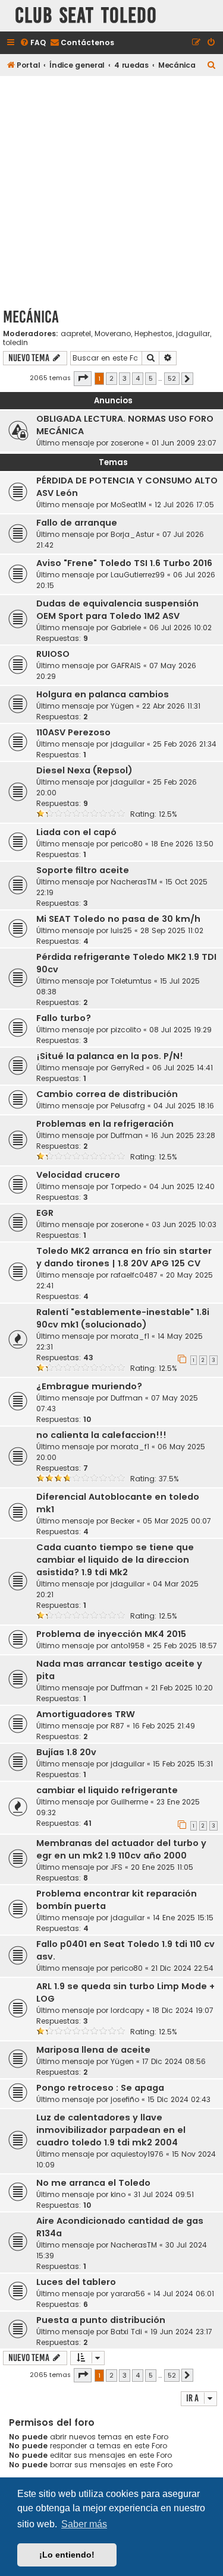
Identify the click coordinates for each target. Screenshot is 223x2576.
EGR (45, 1213)
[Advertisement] (111, 190)
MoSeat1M (128, 505)
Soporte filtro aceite (83, 870)
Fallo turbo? (64, 1018)
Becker (123, 1521)
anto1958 (128, 1646)
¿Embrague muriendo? (89, 1386)
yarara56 (128, 2294)
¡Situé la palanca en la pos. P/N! (110, 1056)
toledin (15, 343)
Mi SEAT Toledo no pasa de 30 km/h (118, 919)
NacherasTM (134, 882)
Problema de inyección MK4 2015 (111, 1634)
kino (118, 2194)
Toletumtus (131, 981)
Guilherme (129, 1802)
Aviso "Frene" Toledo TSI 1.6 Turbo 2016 (124, 563)
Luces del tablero (76, 2282)
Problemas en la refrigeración (105, 1124)
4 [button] (138, 378)
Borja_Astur (132, 534)
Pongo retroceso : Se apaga (100, 2088)
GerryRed (127, 1068)
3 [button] (125, 378)
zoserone (127, 443)
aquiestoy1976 (137, 2154)
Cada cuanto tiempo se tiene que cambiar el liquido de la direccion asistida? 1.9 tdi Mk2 (115, 1560)
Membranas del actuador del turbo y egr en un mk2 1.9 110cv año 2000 (121, 1849)
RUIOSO (53, 654)
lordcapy (127, 2010)
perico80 (127, 844)
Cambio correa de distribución (107, 1094)
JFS (117, 1867)
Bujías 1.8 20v (66, 1752)
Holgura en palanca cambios (103, 694)
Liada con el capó (76, 832)
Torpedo (126, 1186)
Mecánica (31, 317)
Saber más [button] (84, 2524)
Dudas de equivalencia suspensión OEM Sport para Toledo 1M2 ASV (117, 610)
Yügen (122, 706)
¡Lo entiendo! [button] (67, 2555)
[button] (83, 378)
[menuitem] (33, 43)
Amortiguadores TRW (86, 1714)
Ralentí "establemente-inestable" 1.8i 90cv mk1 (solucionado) (123, 1318)
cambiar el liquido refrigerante (107, 1790)
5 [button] (151, 378)
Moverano (113, 334)
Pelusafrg (128, 1106)
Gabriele (126, 628)
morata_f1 (130, 1336)
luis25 (121, 930)
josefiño (125, 2099)
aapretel (76, 334)
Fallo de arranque (77, 523)
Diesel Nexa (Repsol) (84, 770)
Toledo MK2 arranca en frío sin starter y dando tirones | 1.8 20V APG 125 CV (124, 1257)
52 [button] (172, 378)
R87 (117, 1726)
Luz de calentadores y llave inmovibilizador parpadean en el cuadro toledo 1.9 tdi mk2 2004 (111, 2130)
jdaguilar (193, 334)
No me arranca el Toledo (93, 2183)
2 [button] (111, 378)
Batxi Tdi (126, 2332)
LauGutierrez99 (138, 575)
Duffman (127, 1135)
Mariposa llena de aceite (93, 2050)
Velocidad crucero (78, 1175)
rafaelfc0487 (134, 1275)
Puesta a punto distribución (101, 2320)
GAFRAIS (126, 666)
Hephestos (153, 334)
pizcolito (126, 1030)
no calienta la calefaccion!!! (101, 1435)
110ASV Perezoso (73, 732)
